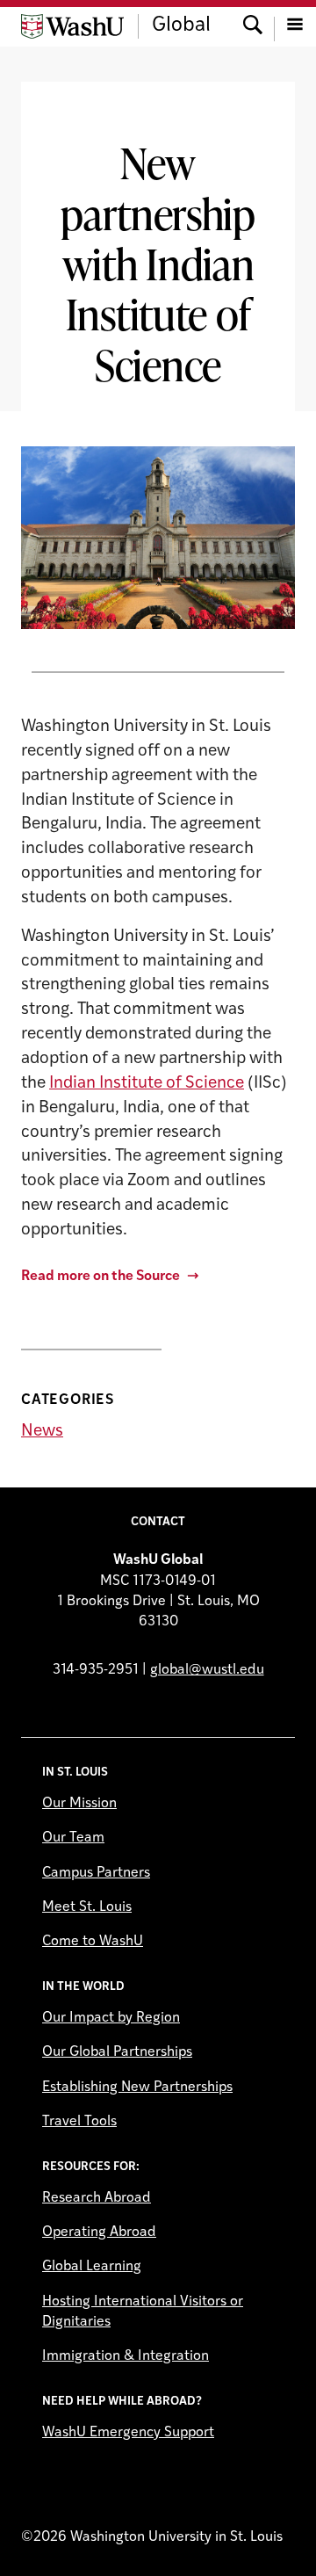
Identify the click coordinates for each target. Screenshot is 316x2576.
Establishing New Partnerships (137, 2088)
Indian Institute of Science (147, 1084)
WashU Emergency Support (128, 2433)
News (42, 1432)
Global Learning (92, 2267)
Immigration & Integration (126, 2356)
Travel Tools (79, 2122)
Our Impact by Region (111, 2018)
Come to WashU (93, 1942)
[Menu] (295, 26)
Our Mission (79, 1804)
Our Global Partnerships (117, 2052)
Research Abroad (97, 2198)
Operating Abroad (99, 2232)
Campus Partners (96, 1873)
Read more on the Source (101, 1277)
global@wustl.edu (207, 1670)
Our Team (73, 1838)
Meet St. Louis (87, 1907)
